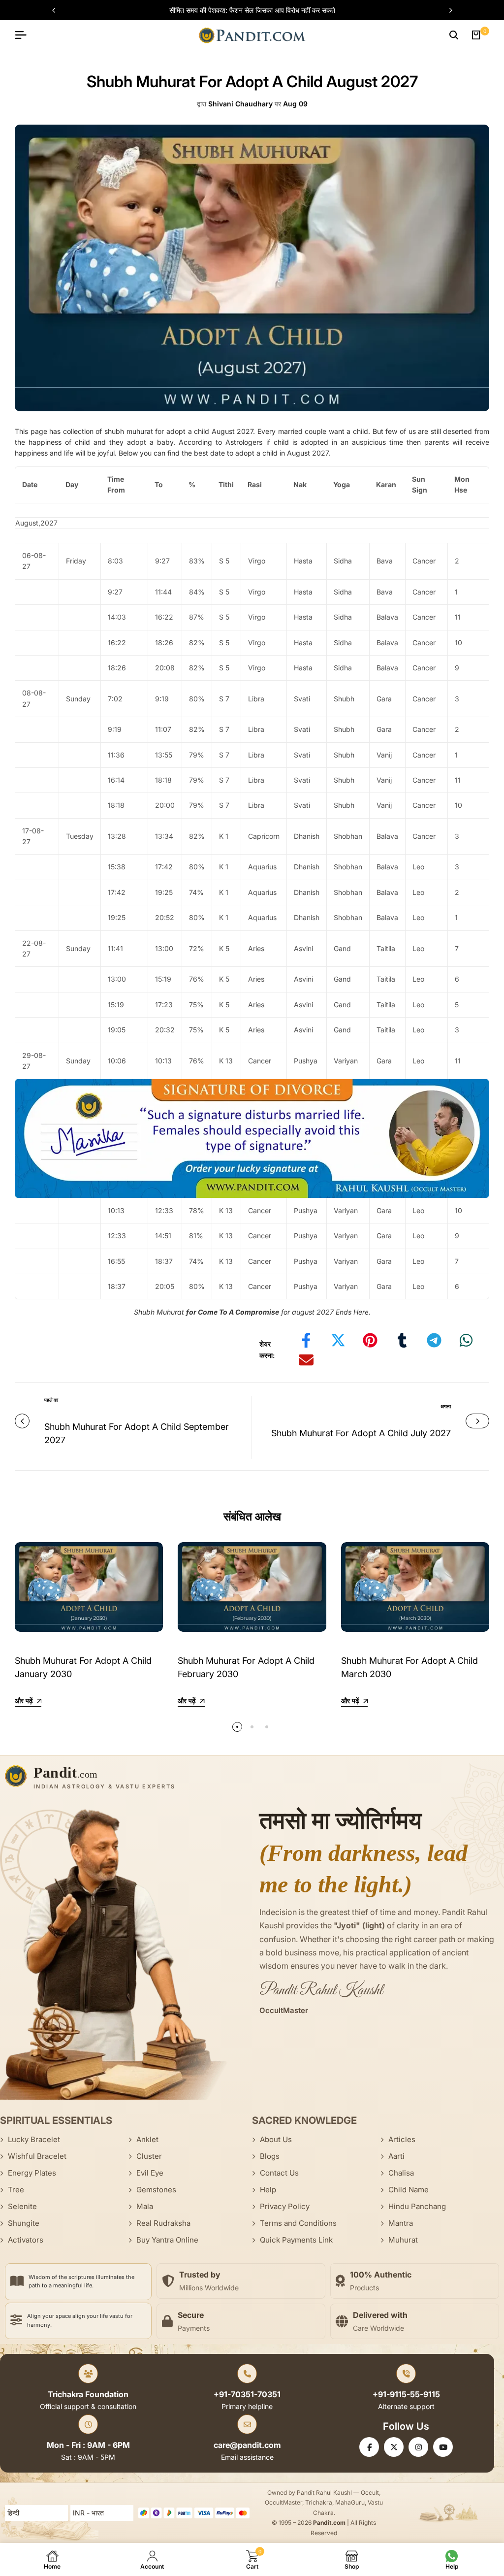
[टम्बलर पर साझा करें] (402, 1340)
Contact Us (279, 2173)
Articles (402, 2139)
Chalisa (401, 2173)
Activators (26, 2240)
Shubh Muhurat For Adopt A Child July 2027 (361, 1433)
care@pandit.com (247, 2445)
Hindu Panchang (417, 2206)
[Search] (454, 35)
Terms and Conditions (298, 2223)
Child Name (409, 2190)
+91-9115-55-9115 (406, 2394)
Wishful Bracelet (37, 2156)
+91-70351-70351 (247, 2394)
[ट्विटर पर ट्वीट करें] (338, 1340)
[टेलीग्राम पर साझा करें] (434, 1340)
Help (268, 2190)
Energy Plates (32, 2173)
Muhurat (403, 2240)
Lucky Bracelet (34, 2139)
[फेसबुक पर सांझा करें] (306, 1340)
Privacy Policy (285, 2206)
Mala (145, 2206)
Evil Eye (150, 2173)
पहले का (51, 1400)
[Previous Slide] (59, 10)
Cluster (149, 2156)
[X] (394, 2447)
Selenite (22, 2206)
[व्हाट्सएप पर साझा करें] (466, 1340)
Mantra (401, 2223)
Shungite (24, 2223)
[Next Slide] (446, 10)
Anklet (147, 2139)
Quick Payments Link (296, 2240)
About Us (276, 2139)
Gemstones (156, 2190)
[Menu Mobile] (25, 35)
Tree (16, 2190)
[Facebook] (369, 2447)
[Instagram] (418, 2447)
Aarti (396, 2156)
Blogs (270, 2156)
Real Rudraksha (163, 2223)
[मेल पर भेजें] (306, 1360)
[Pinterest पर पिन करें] (370, 1340)
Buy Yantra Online (167, 2240)
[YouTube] (443, 2447)
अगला (446, 1406)
